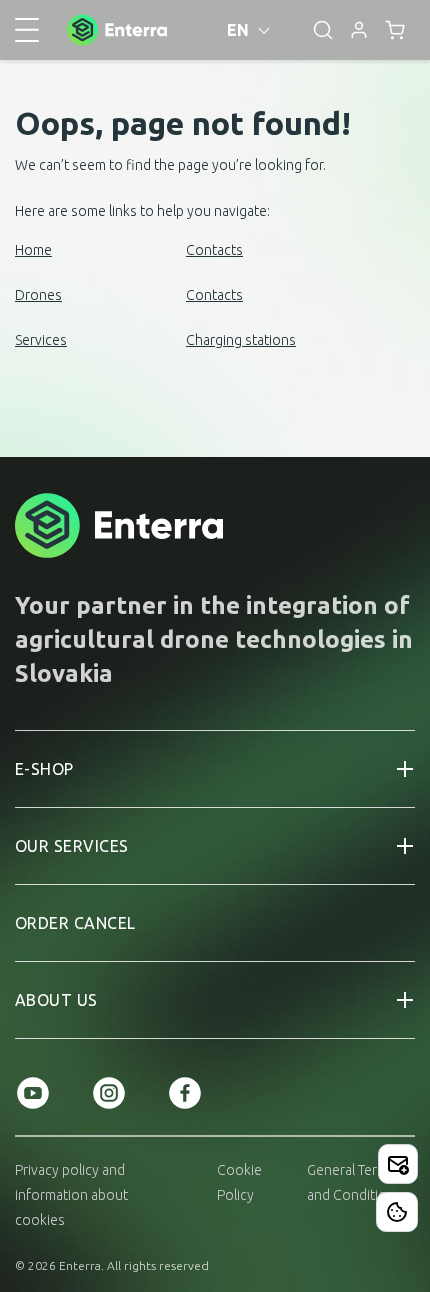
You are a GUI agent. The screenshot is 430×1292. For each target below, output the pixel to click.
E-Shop (44, 769)
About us (56, 1000)
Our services (72, 846)
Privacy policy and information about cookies (71, 1195)
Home (33, 250)
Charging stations (241, 340)
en (238, 30)
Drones (38, 295)
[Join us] (398, 1164)
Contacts (214, 250)
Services (41, 340)
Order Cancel (75, 923)
